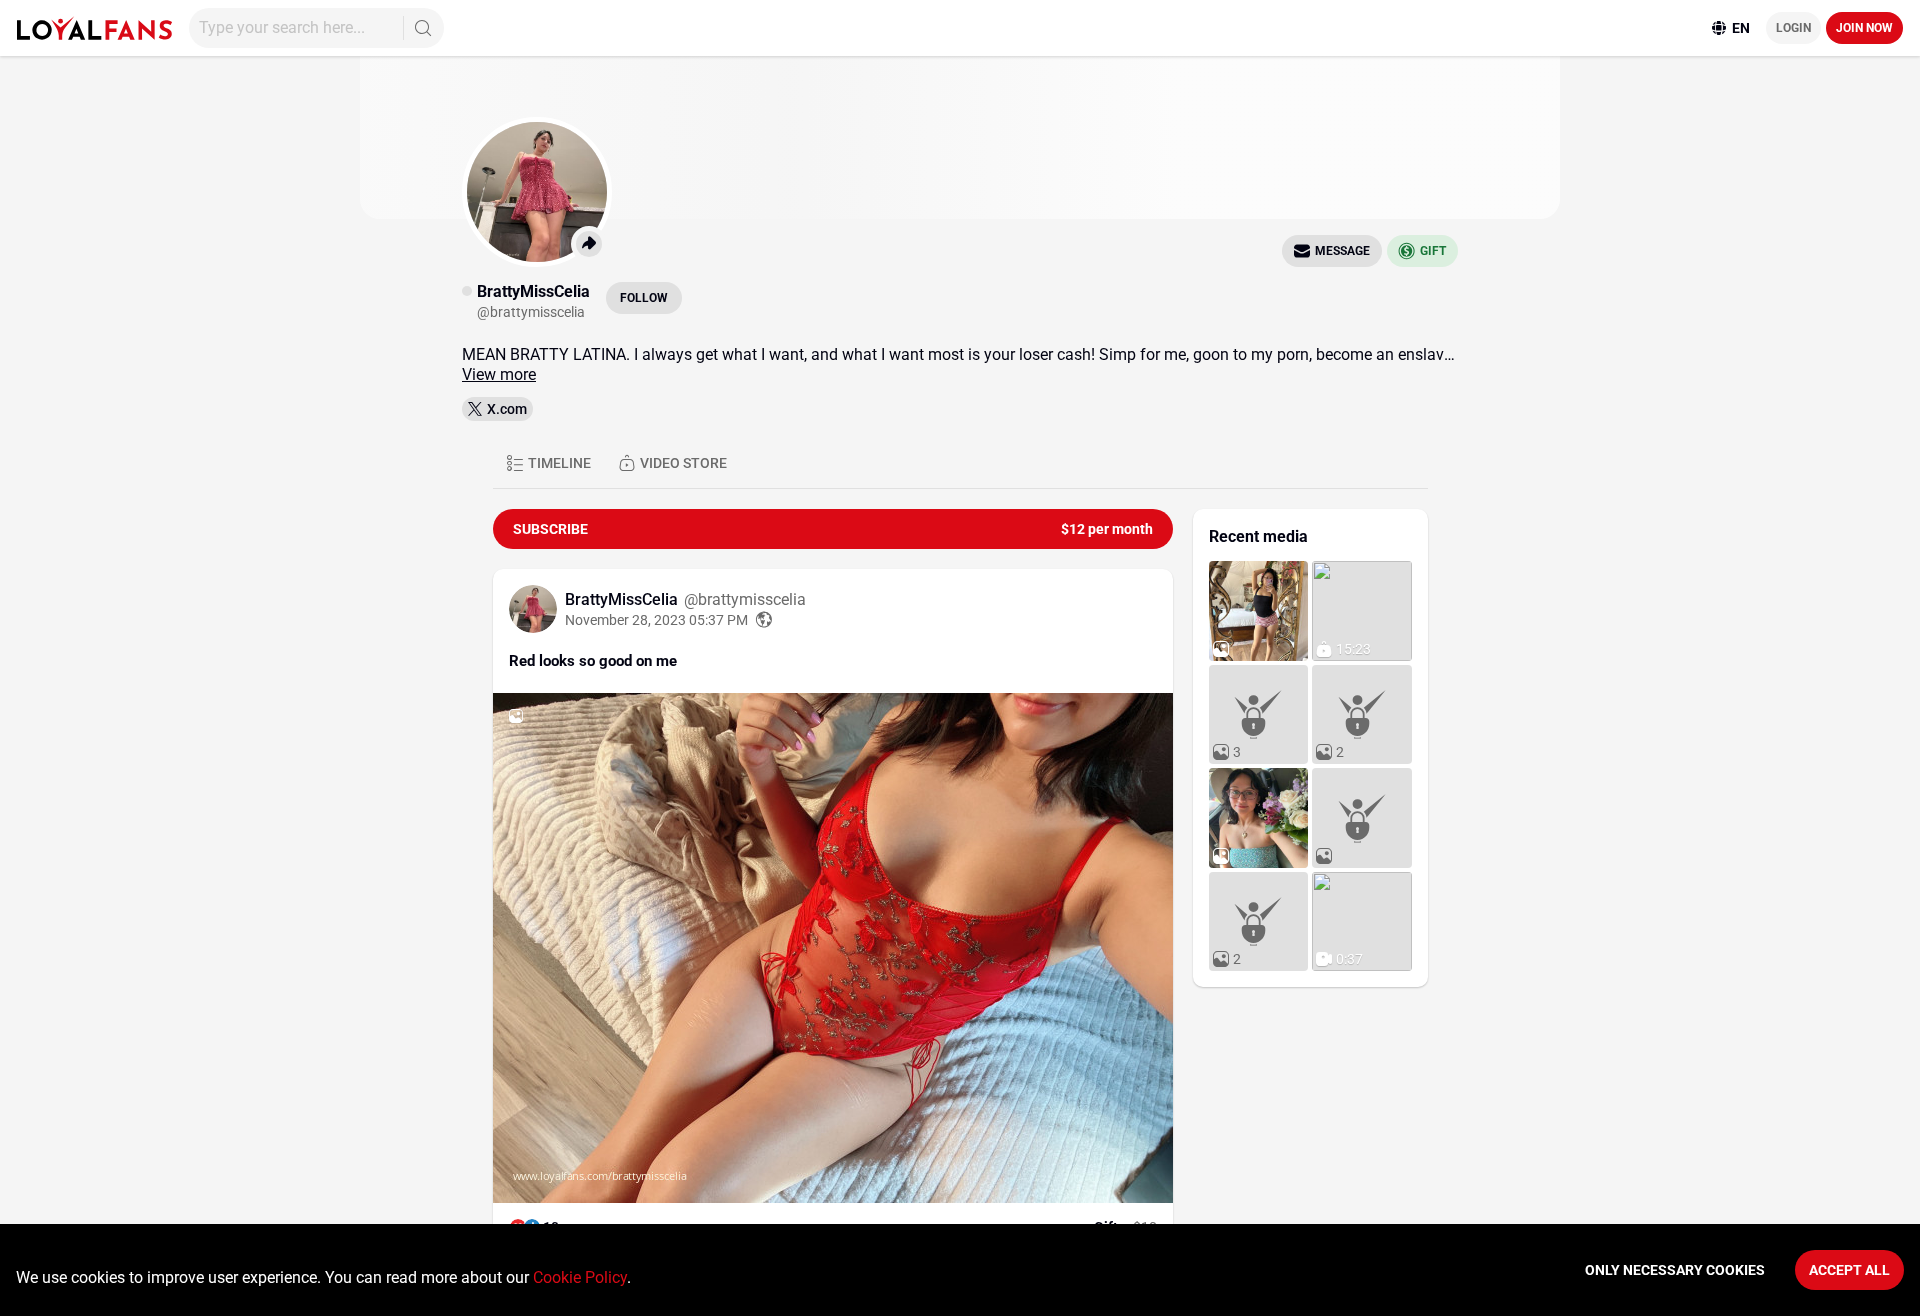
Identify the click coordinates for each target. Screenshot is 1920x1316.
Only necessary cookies (1675, 1270)
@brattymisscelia (745, 599)
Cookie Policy (580, 1277)
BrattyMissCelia (623, 599)
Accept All (1849, 1270)
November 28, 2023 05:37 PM (656, 620)
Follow (644, 298)
